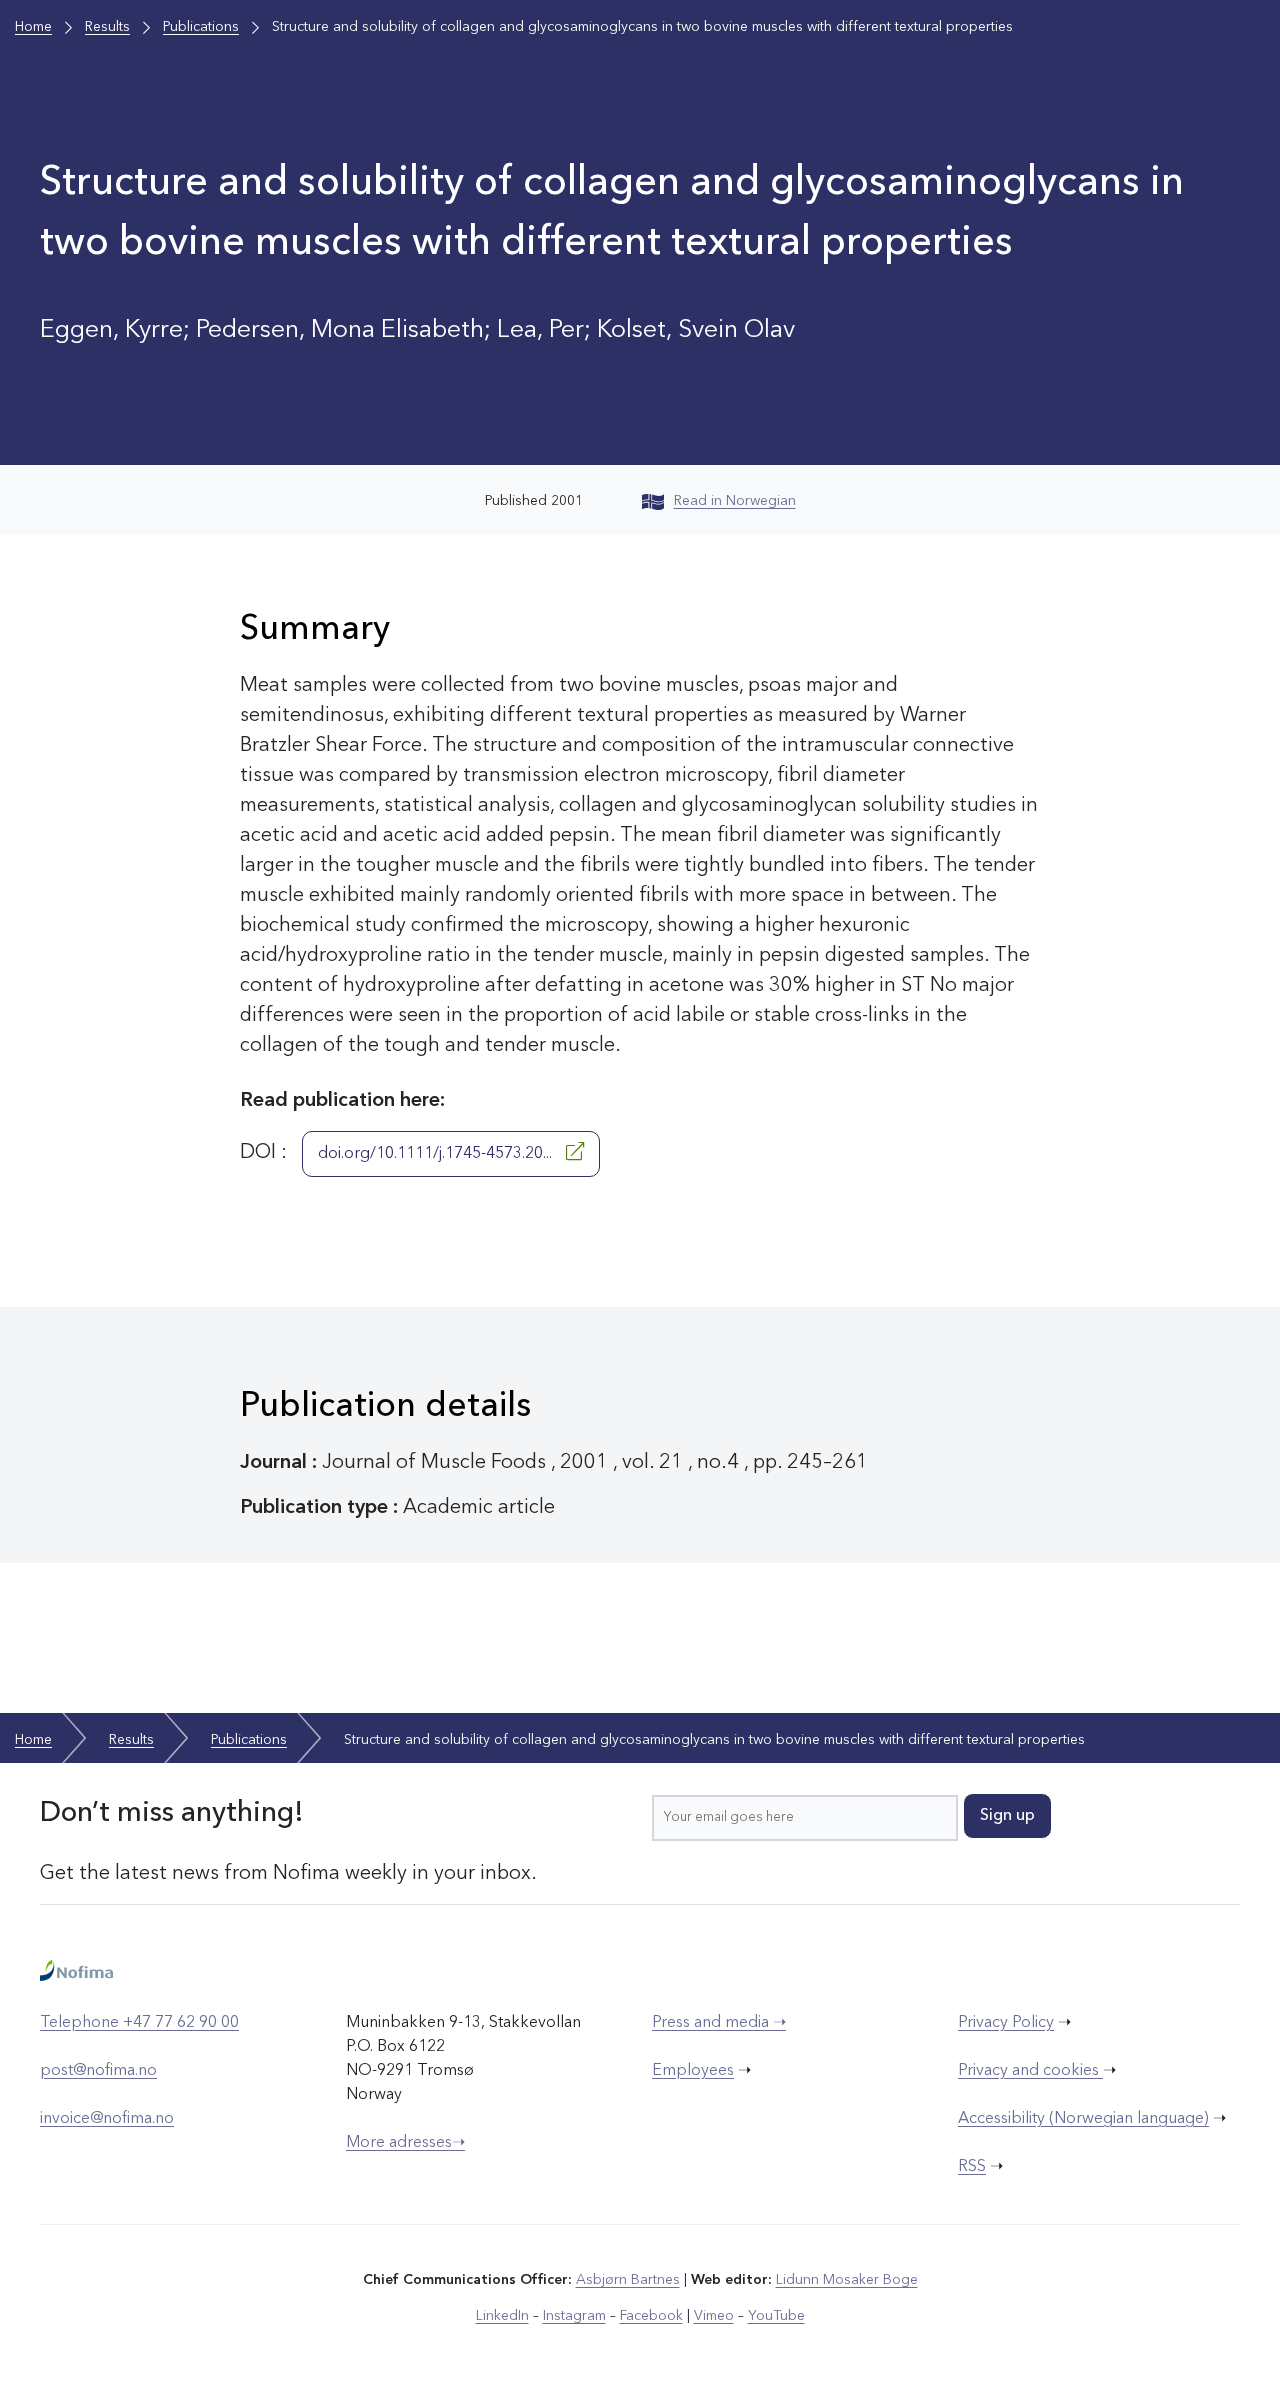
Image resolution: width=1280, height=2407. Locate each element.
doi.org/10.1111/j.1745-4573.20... (437, 1154)
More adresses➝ (405, 2143)
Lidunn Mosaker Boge (847, 2280)
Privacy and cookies (1030, 2071)
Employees (693, 2071)
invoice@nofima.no (107, 2119)
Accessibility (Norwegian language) (1083, 2119)
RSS (972, 2167)
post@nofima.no (98, 2071)
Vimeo (714, 2316)
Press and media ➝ (719, 2023)
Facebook (651, 2316)
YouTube (776, 2316)
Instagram (574, 2316)
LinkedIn (502, 2316)
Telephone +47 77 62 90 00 (139, 2023)
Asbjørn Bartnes (628, 2280)
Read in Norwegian (735, 501)
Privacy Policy (1006, 2023)
